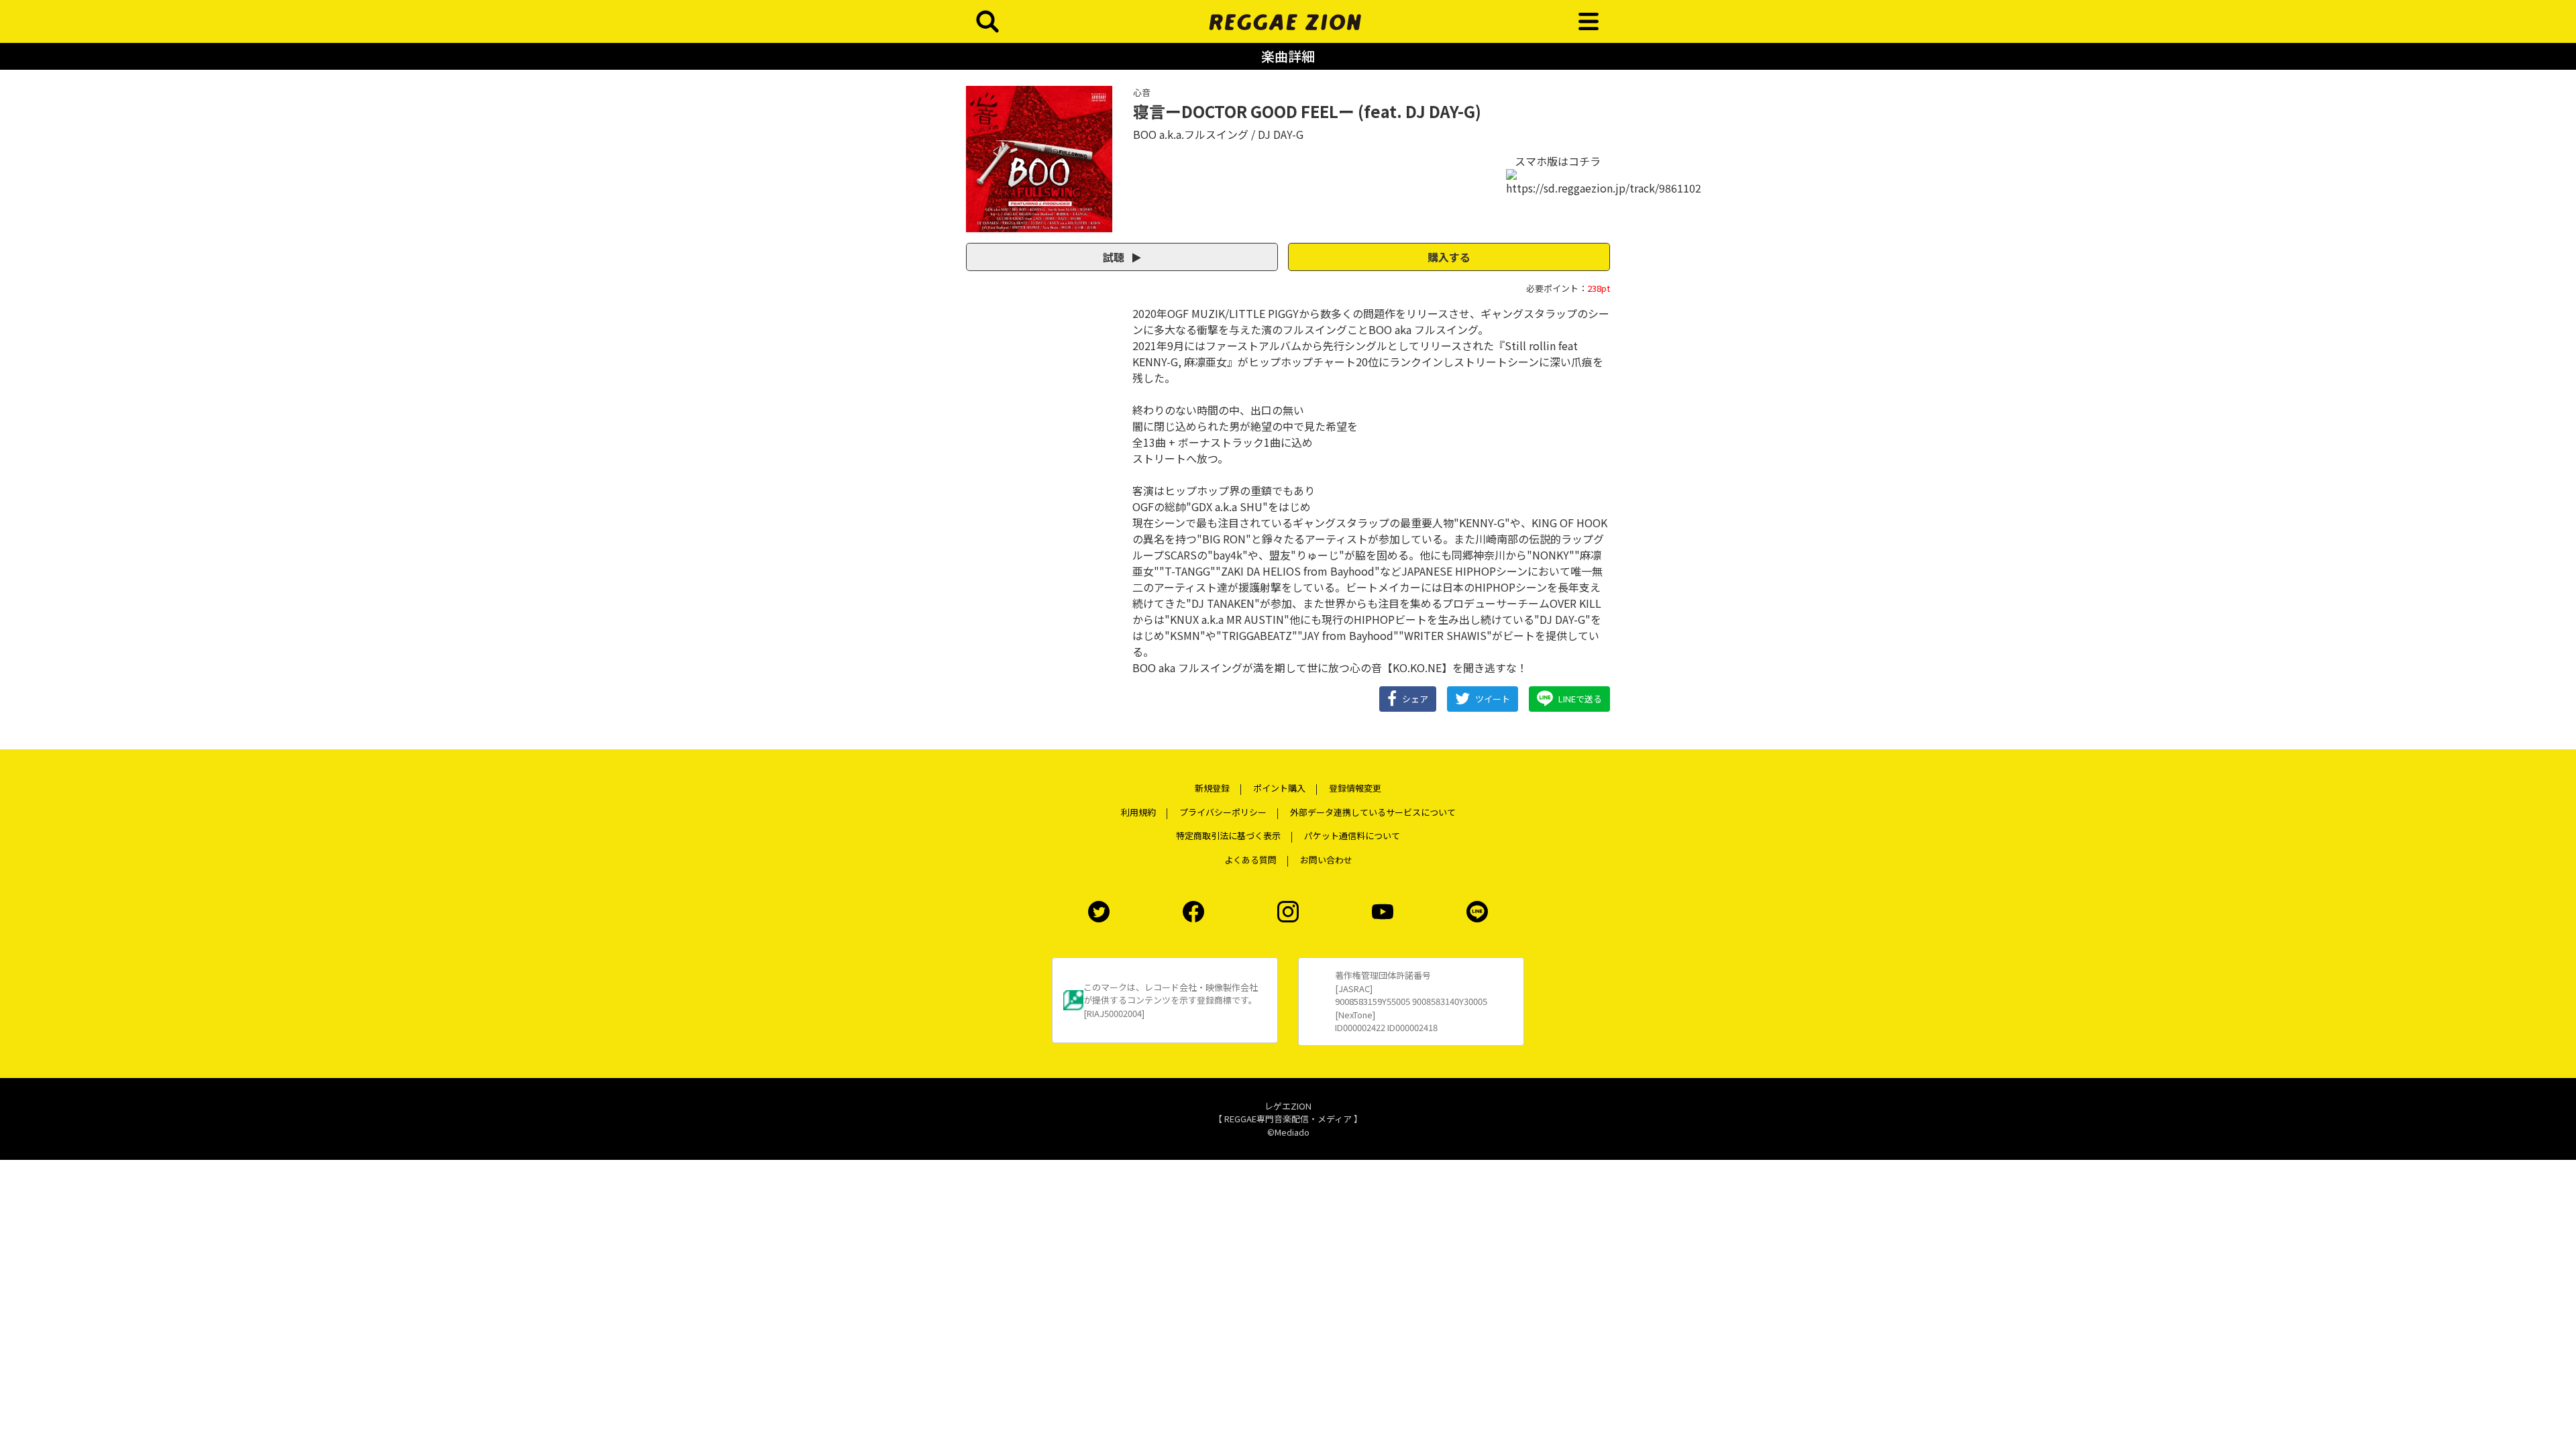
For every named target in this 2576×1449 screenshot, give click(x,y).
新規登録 (1212, 788)
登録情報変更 (1355, 788)
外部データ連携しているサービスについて (1373, 812)
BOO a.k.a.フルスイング (1191, 134)
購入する (1449, 257)
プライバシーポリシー (1223, 812)
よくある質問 (1250, 860)
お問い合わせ (1326, 860)
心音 (1142, 92)
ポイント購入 (1279, 788)
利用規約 (1138, 812)
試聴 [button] (1115, 257)
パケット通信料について (1352, 836)
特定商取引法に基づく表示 (1228, 836)
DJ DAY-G (1281, 134)
